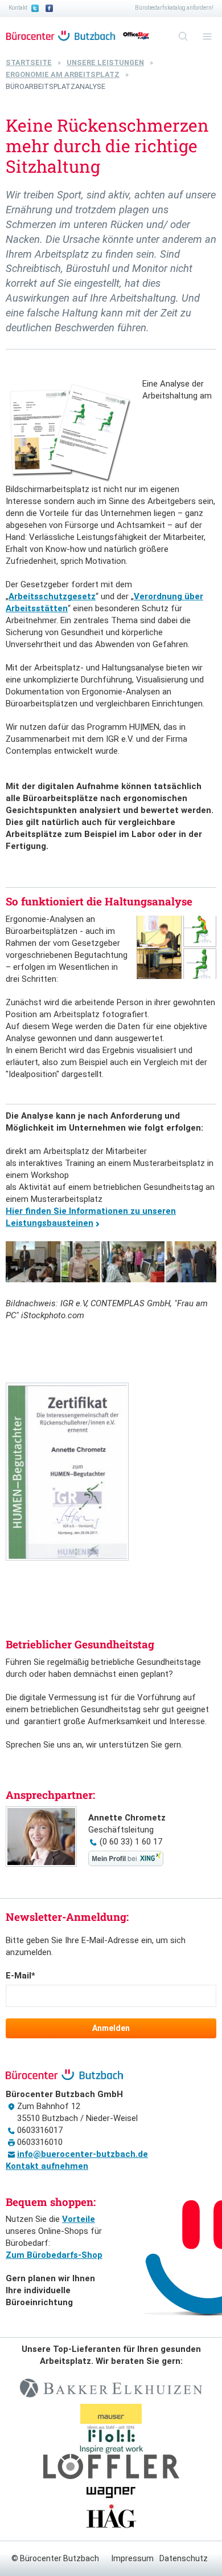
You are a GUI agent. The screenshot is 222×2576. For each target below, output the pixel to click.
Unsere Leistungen (105, 62)
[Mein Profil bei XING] (126, 1863)
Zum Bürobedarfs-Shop (54, 2255)
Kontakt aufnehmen (47, 2166)
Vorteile (79, 2219)
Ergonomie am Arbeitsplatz (63, 74)
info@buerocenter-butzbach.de (83, 2154)
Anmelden (111, 2028)
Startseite (29, 62)
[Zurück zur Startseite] (61, 36)
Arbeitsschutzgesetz (52, 596)
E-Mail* (20, 1976)
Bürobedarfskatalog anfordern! (174, 8)
